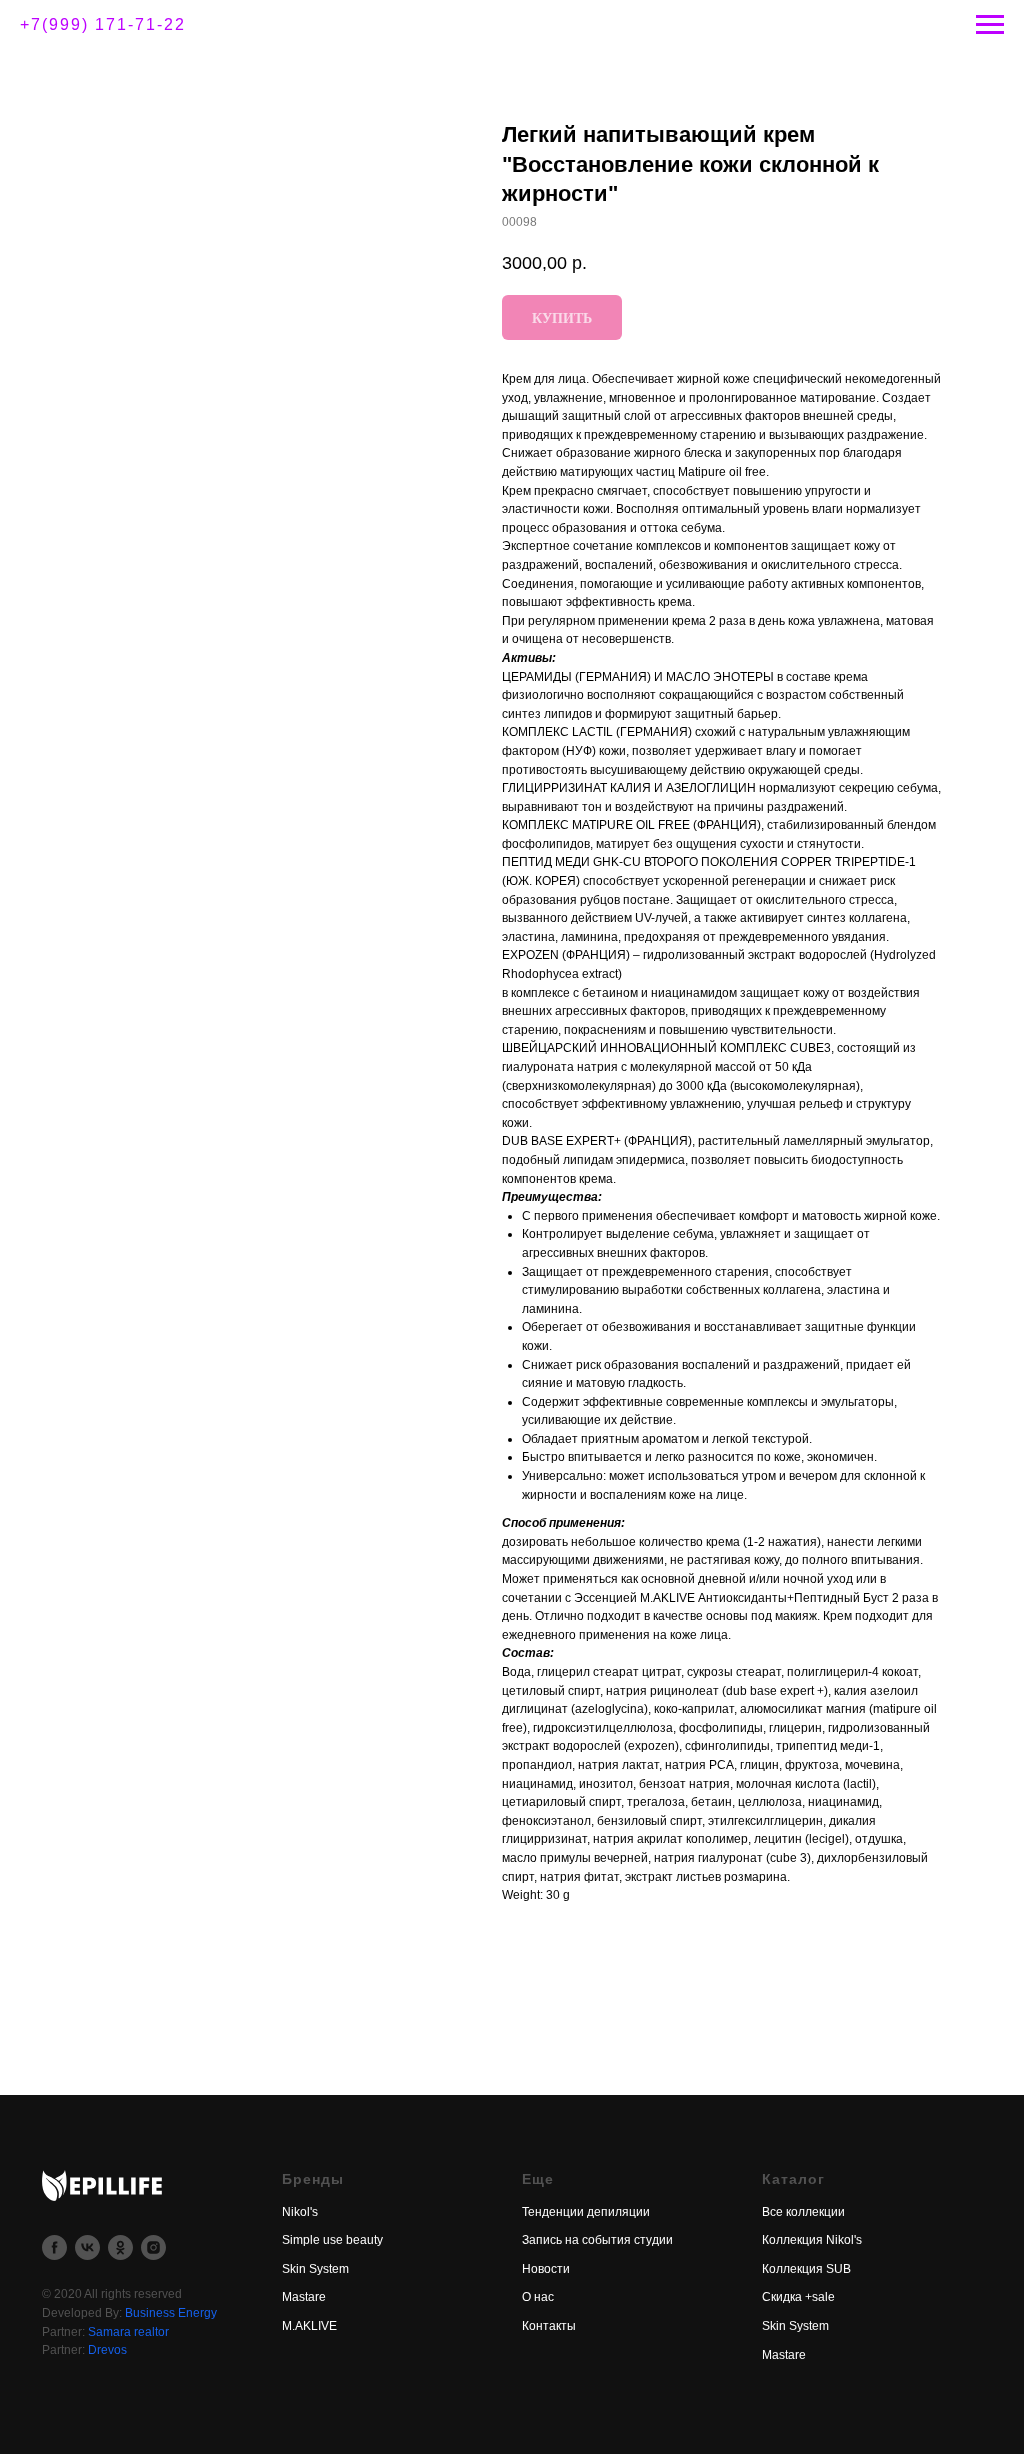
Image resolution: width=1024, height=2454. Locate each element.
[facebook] (54, 2247)
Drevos (107, 2350)
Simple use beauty (332, 2240)
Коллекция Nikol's (812, 2240)
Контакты (549, 2326)
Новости (546, 2269)
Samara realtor (128, 2332)
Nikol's (300, 2212)
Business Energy (171, 2313)
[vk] (87, 2247)
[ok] (120, 2247)
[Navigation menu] (990, 25)
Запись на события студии (597, 2240)
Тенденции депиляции (586, 2212)
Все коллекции (803, 2212)
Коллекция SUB (806, 2269)
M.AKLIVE (309, 2326)
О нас (538, 2297)
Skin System (315, 2269)
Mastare (304, 2297)
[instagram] (153, 2247)
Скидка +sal (795, 2297)
